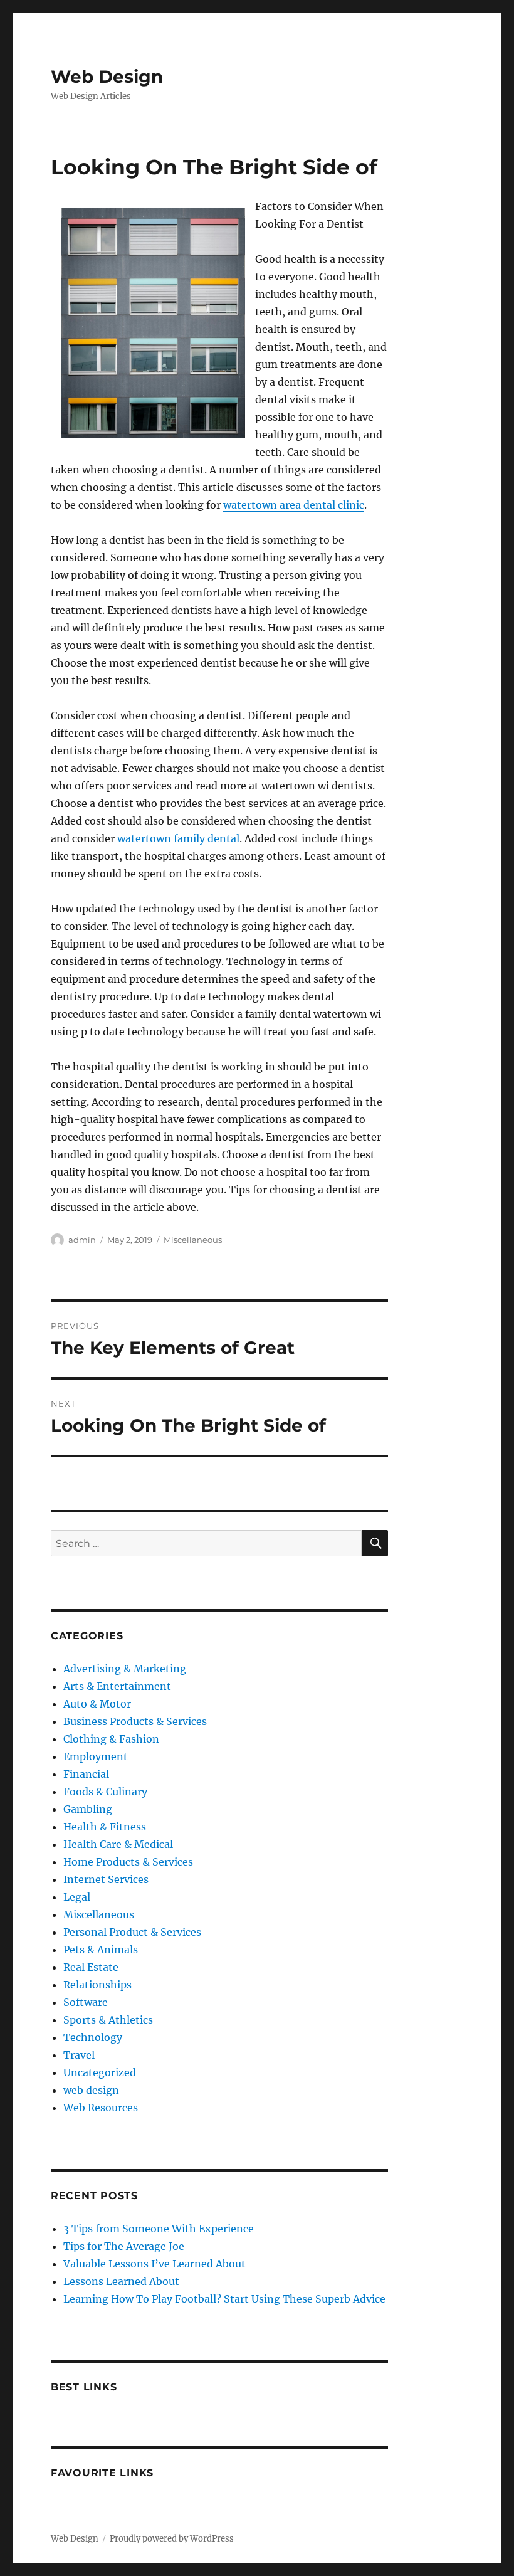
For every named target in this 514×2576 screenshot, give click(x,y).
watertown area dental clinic (294, 505)
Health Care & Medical (118, 1844)
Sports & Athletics (108, 2020)
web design (91, 2090)
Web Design (107, 77)
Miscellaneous (193, 1240)
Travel (79, 2055)
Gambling (88, 1809)
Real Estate (91, 1967)
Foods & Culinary (105, 1792)
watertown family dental (178, 838)
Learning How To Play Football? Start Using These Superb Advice (224, 2299)
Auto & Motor (97, 1704)
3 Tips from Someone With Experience (159, 2229)
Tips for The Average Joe (124, 2246)
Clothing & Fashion (111, 1739)
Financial (86, 1774)
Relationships (97, 1985)
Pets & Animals (101, 1950)
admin (82, 1240)
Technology (93, 2037)
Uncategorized (100, 2072)
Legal (77, 1897)
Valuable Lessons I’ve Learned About (155, 2264)
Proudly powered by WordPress (172, 2539)
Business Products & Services (135, 1721)
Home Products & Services (128, 1862)
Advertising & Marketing (125, 1669)
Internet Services (106, 1879)
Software (86, 2002)
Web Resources (101, 2108)
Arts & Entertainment (117, 1686)
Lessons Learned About (121, 2281)
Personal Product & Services (132, 1932)
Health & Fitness (105, 1827)
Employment (96, 1756)
